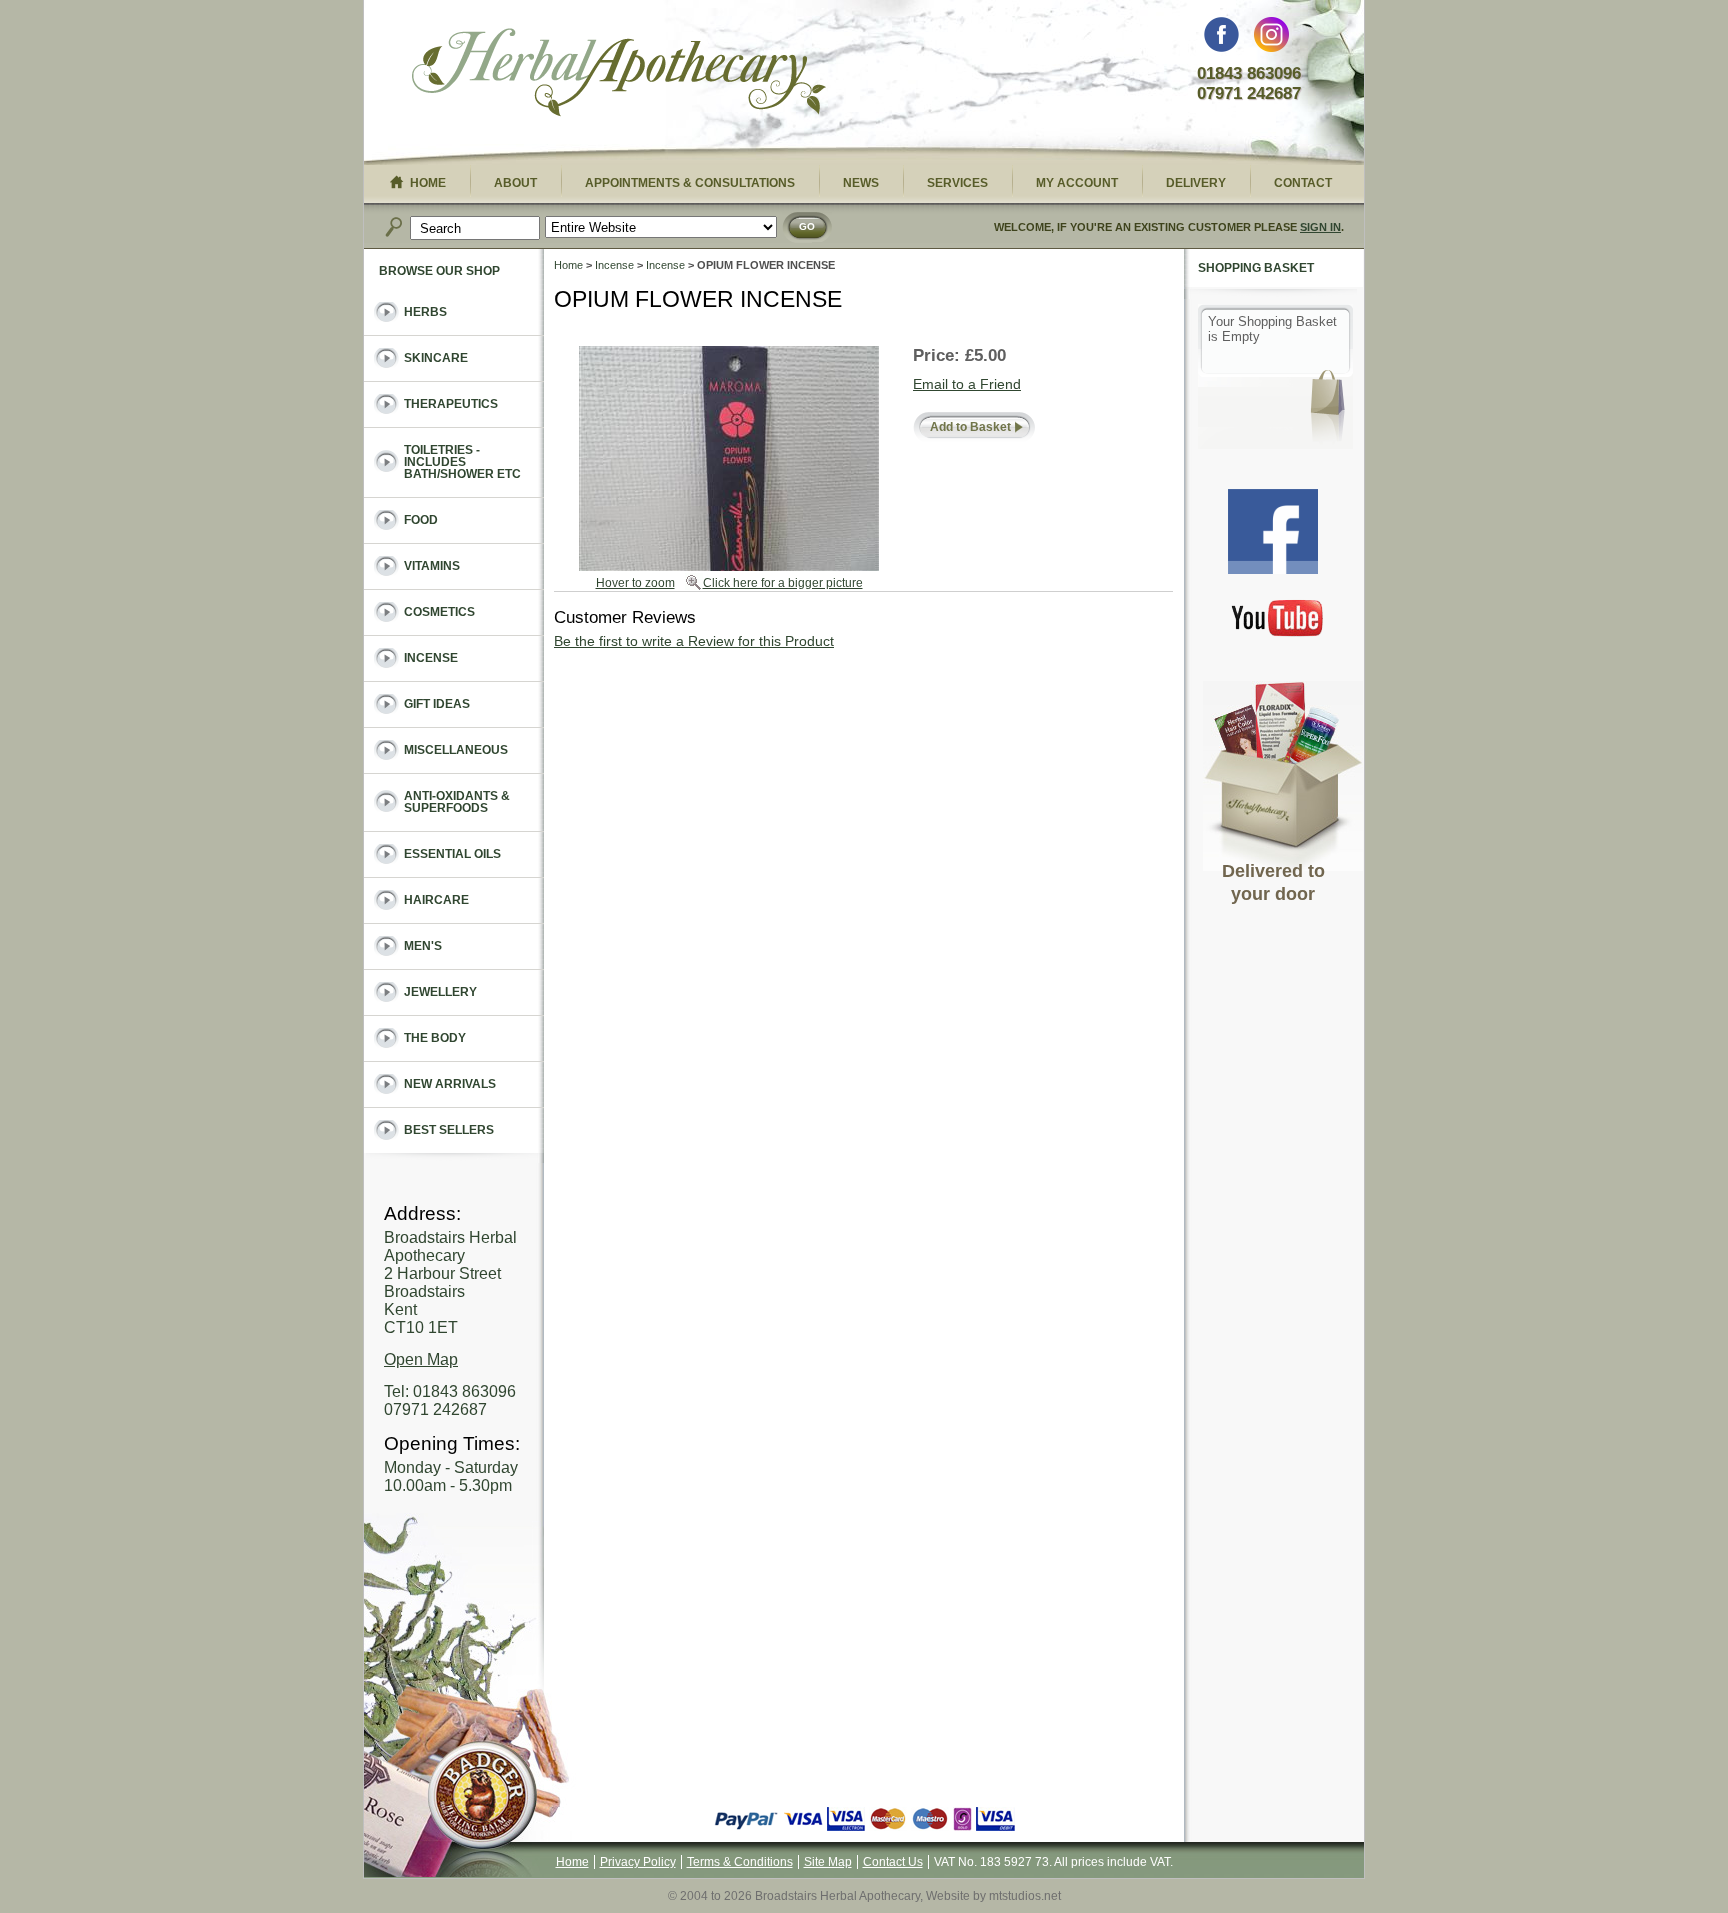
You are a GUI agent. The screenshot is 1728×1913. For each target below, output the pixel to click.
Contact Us (893, 1862)
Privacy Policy (638, 1862)
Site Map (828, 1862)
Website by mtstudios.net (993, 1896)
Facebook (1221, 39)
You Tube (1278, 617)
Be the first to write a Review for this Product (694, 641)
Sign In (1320, 227)
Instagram (1271, 39)
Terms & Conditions (740, 1862)
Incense (614, 265)
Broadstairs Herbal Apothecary (619, 75)
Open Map (421, 1359)
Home (568, 265)
